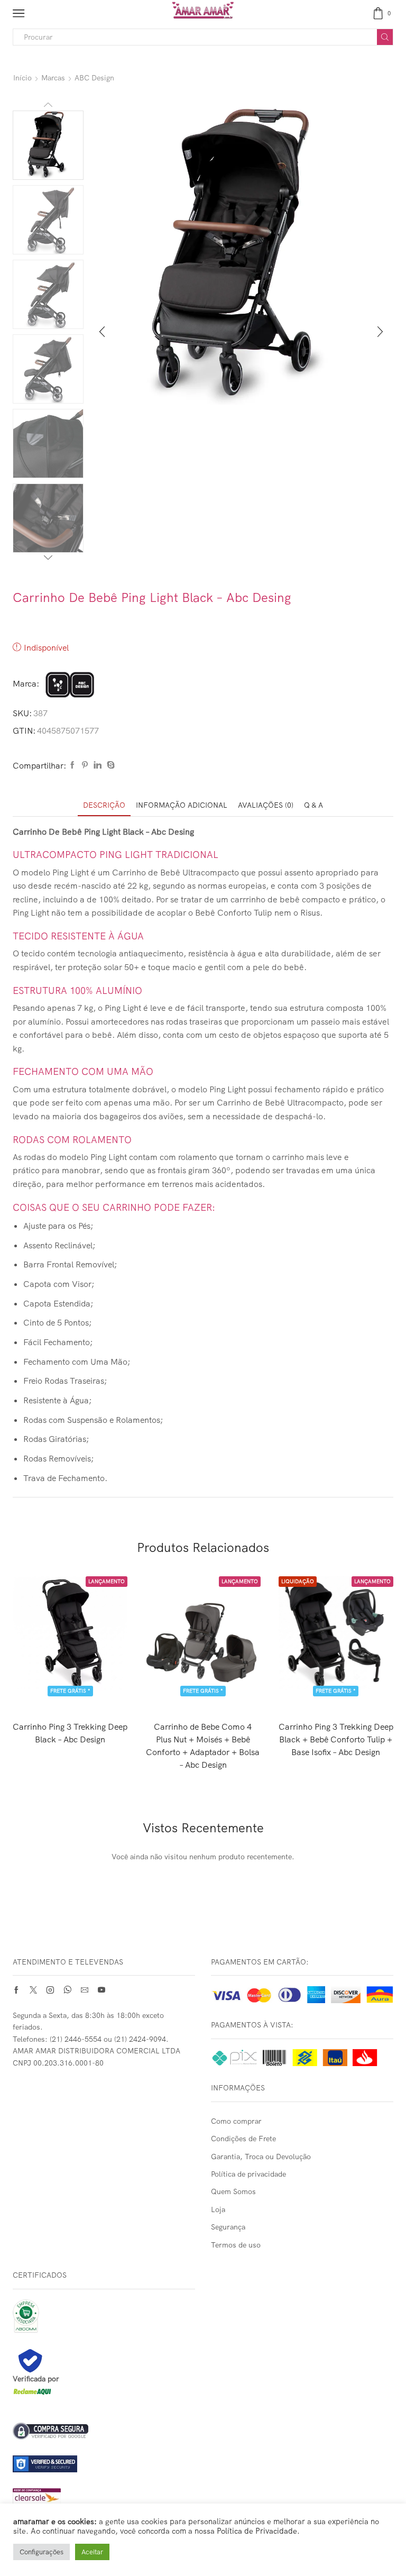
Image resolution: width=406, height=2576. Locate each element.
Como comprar (236, 2121)
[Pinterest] (85, 765)
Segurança (228, 2227)
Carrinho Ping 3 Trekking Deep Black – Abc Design (70, 1733)
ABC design (94, 78)
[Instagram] (50, 1990)
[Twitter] (33, 1990)
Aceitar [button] (92, 2552)
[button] (102, 332)
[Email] (85, 1990)
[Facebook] (72, 765)
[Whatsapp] (67, 1990)
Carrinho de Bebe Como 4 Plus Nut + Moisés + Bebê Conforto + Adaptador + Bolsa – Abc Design (203, 1746)
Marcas (53, 78)
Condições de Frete (243, 2139)
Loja (218, 2209)
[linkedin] (98, 765)
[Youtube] (101, 1990)
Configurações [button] (41, 2552)
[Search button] (385, 37)
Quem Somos (233, 2191)
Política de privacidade (248, 2174)
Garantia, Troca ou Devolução (261, 2157)
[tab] (104, 805)
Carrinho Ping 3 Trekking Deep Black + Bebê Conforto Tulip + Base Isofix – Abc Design (336, 1739)
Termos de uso (236, 2245)
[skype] (109, 765)
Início (22, 78)
